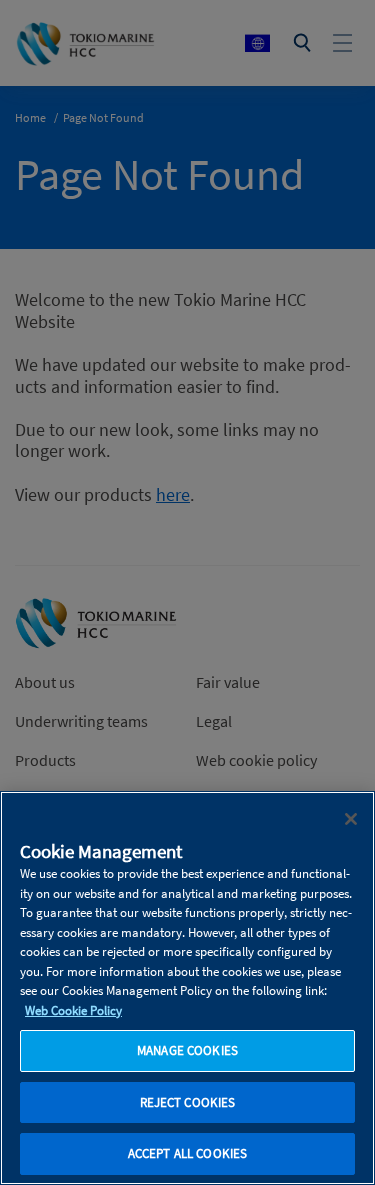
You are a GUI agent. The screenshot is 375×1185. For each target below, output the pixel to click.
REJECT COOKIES (188, 1102)
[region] (187, 988)
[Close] (351, 819)
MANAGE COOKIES (187, 1050)
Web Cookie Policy (73, 1010)
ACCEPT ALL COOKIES (187, 1153)
